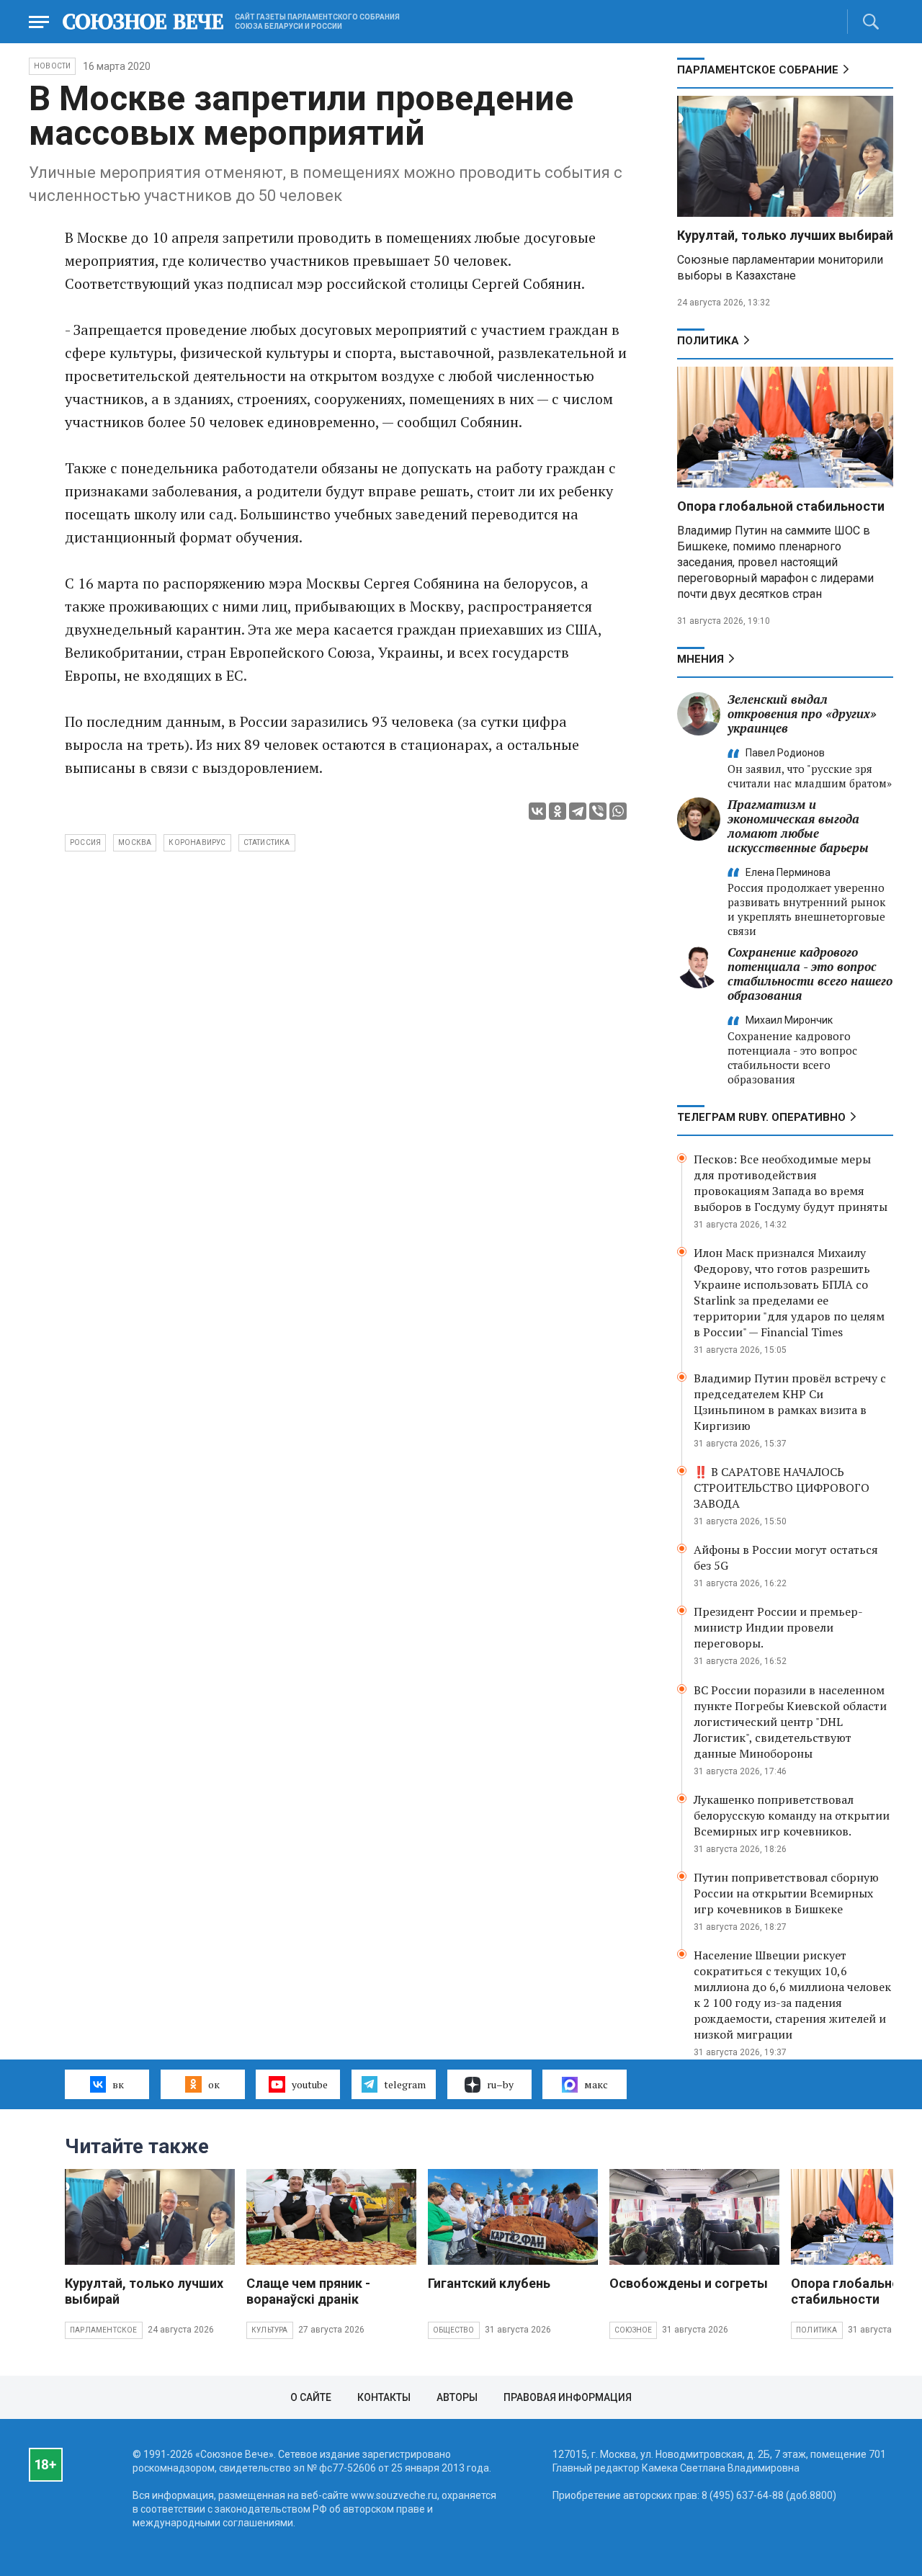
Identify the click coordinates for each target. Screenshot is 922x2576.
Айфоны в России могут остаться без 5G (786, 1557)
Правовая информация (568, 2397)
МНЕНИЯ (701, 659)
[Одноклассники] (558, 811)
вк (118, 2084)
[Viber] (598, 811)
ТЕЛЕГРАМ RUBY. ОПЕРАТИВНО (761, 1117)
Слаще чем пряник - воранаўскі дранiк (308, 2291)
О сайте (311, 2397)
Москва (135, 842)
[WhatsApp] (618, 811)
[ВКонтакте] (537, 811)
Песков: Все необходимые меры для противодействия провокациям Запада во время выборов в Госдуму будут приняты (791, 1183)
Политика (708, 341)
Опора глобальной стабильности (781, 506)
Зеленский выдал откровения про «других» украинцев (802, 714)
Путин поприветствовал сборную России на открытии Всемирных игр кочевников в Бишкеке (786, 1893)
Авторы (457, 2397)
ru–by (500, 2084)
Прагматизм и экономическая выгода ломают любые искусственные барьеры (798, 826)
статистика (267, 842)
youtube (310, 2084)
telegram (405, 2084)
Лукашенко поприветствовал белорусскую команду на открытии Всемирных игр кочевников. (792, 1815)
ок (214, 2084)
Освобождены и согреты (689, 2283)
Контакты (384, 2397)
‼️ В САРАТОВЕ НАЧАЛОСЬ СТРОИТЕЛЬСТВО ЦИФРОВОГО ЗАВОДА (782, 1488)
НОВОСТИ (52, 66)
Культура (270, 2330)
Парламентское (104, 2330)
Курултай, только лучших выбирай (785, 235)
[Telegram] (578, 811)
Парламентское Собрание (758, 70)
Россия (85, 842)
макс (596, 2084)
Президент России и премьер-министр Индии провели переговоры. (778, 1627)
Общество (454, 2330)
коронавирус (197, 842)
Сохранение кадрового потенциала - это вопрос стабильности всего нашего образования (810, 974)
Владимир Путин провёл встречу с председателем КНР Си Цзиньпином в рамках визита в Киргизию (790, 1402)
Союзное (633, 2330)
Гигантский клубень (489, 2283)
